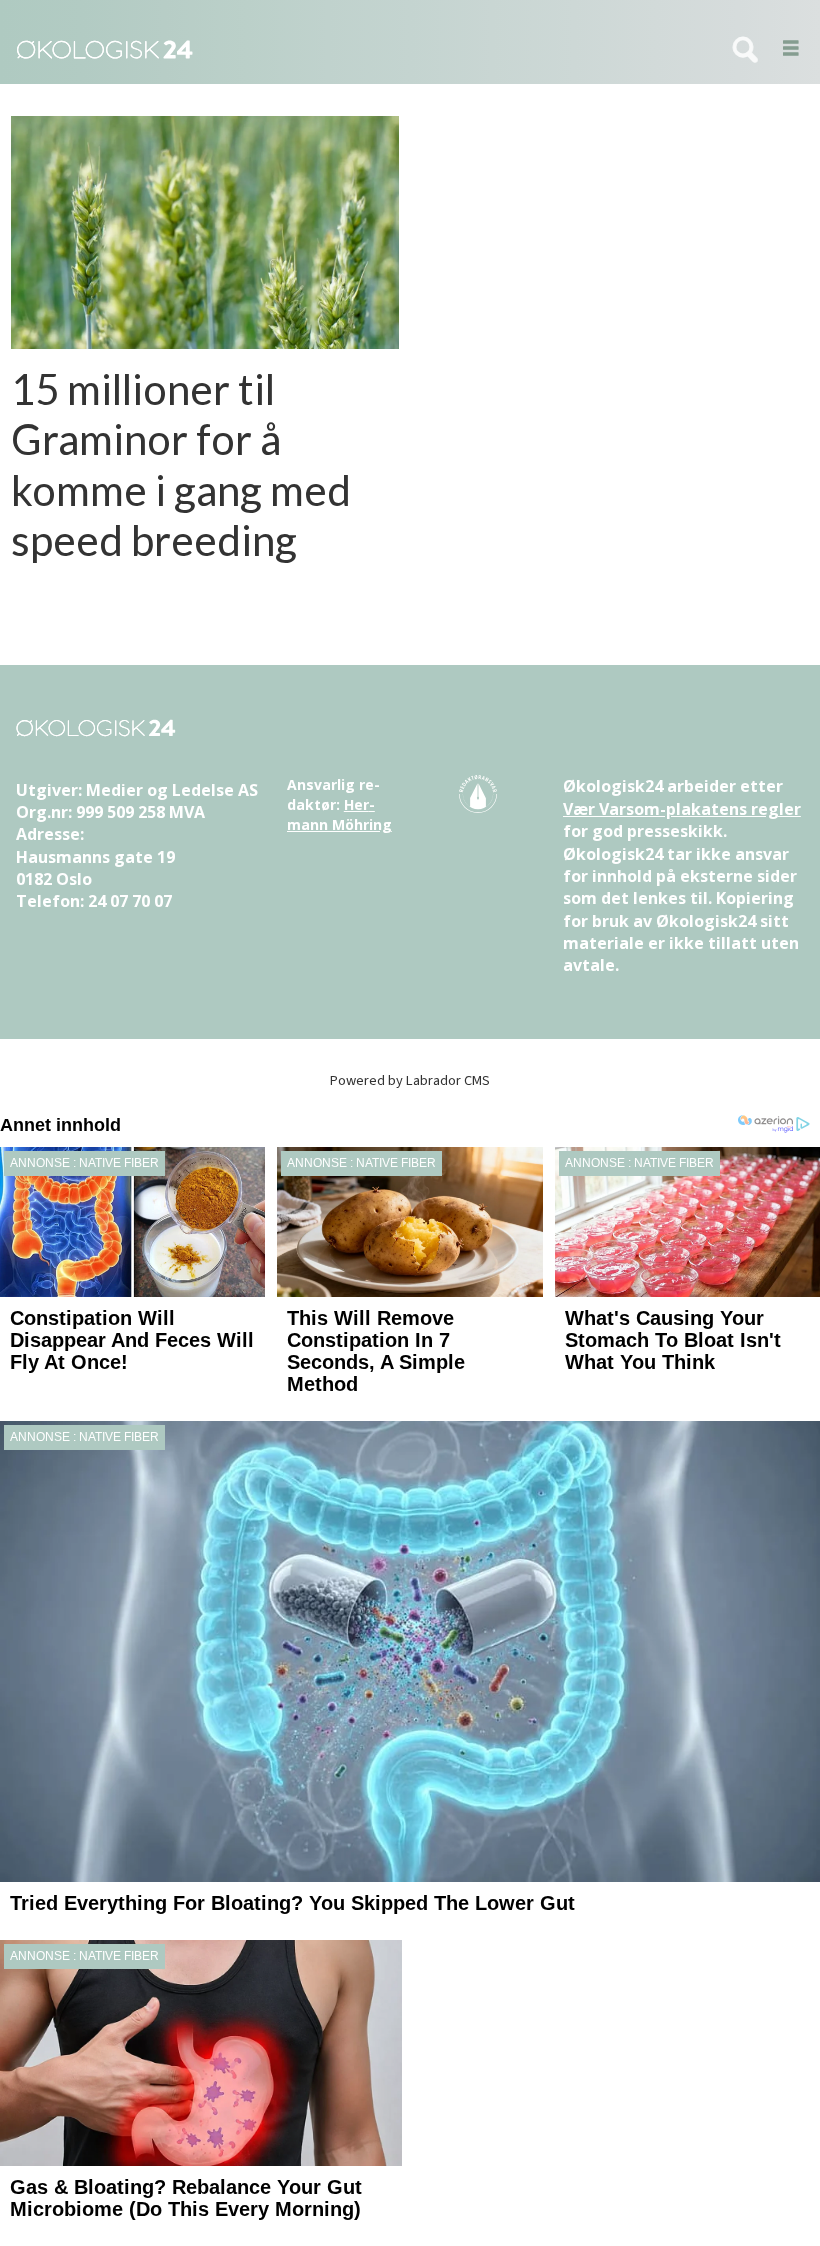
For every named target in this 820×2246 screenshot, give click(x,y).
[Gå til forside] (355, 49)
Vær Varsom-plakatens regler (682, 809)
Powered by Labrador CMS (410, 1080)
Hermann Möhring (339, 814)
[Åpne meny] (784, 49)
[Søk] (745, 51)
